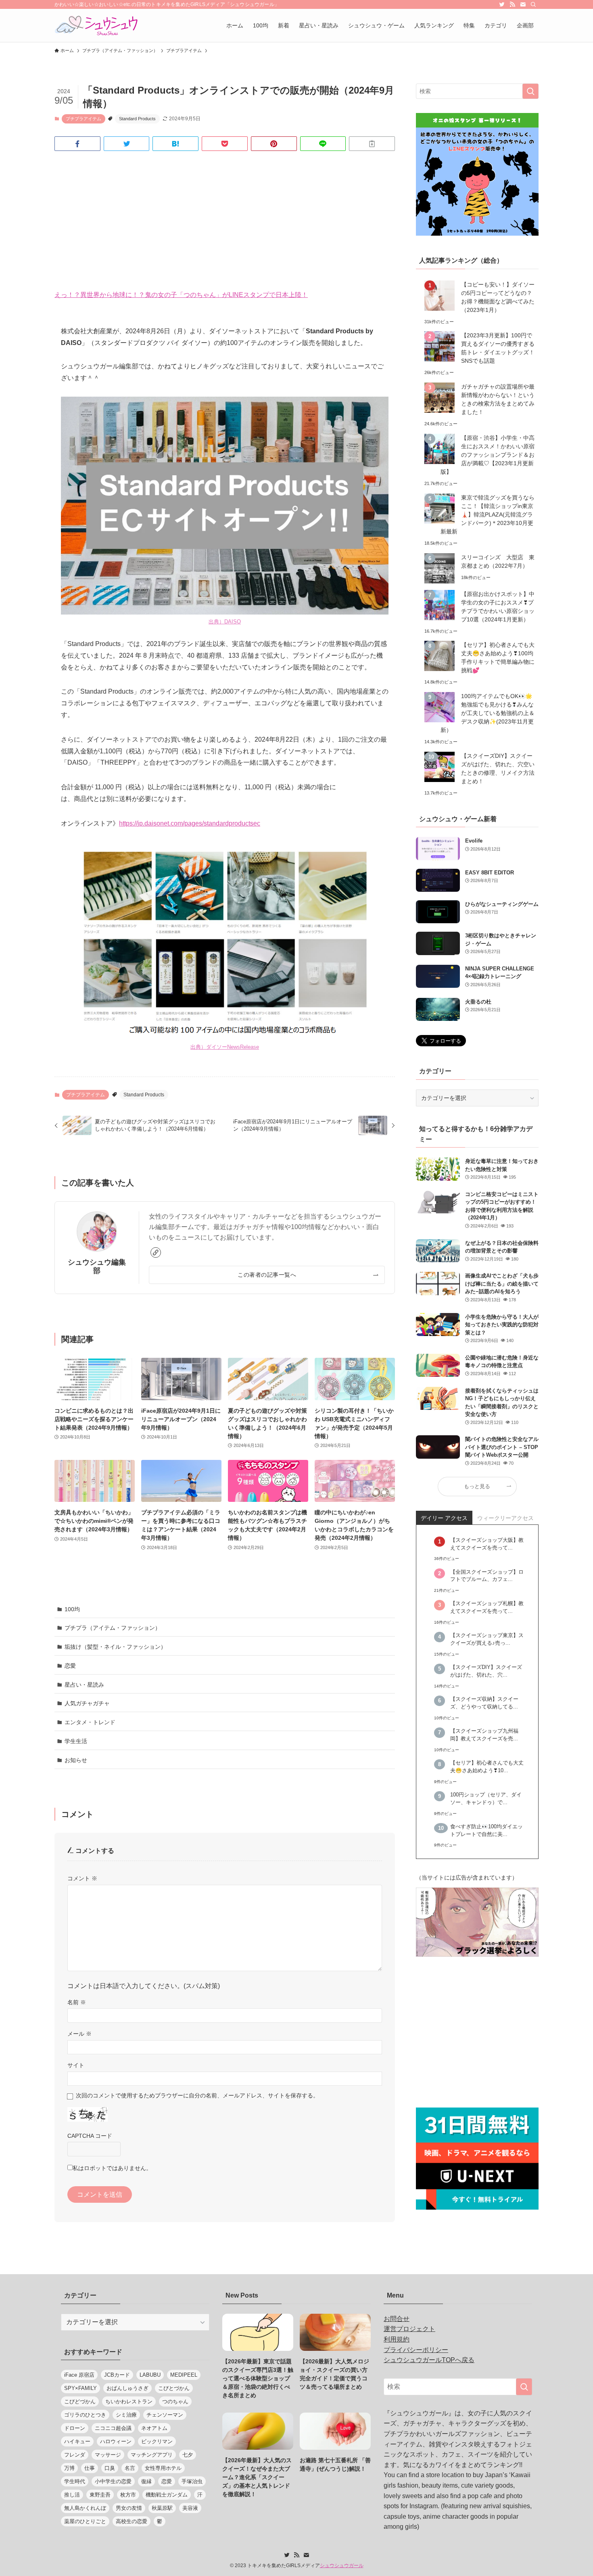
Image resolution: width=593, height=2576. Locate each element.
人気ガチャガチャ (87, 1703)
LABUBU (150, 2375)
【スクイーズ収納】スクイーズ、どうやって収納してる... (484, 1703)
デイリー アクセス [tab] (444, 1518)
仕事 (90, 2468)
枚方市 (128, 2495)
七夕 (188, 2455)
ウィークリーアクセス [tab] (505, 1518)
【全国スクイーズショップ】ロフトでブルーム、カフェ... (487, 1576)
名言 (130, 2468)
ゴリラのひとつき (85, 2415)
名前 (77, 2002)
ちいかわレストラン (129, 2401)
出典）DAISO (225, 622)
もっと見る (477, 1487)
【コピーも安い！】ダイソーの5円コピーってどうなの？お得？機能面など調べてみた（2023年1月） (498, 297)
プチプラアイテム (84, 119)
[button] (77, 144)
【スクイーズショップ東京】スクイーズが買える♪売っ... (487, 1639)
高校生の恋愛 (132, 2521)
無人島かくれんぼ (85, 2508)
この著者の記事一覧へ (267, 1275)
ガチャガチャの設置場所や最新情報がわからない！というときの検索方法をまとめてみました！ (498, 399)
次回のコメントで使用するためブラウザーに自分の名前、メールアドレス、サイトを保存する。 (197, 2095)
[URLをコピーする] (372, 144)
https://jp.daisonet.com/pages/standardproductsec (190, 823)
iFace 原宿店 (79, 2375)
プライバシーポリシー (416, 2350)
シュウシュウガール (342, 2566)
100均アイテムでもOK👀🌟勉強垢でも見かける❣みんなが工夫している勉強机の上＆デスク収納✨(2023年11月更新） (488, 713)
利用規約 (397, 2339)
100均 (72, 1609)
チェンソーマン (165, 2415)
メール (79, 2034)
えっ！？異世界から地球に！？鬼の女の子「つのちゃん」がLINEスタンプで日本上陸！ (181, 295)
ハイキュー (77, 2441)
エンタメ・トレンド (90, 1722)
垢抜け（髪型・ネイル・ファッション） (115, 1647)
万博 (69, 2468)
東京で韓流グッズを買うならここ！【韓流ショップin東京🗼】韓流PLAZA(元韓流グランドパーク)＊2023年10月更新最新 (488, 514)
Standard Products (137, 119)
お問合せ (397, 2319)
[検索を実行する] (530, 91)
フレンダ (75, 2455)
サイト (76, 2065)
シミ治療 (126, 2415)
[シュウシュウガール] (96, 25)
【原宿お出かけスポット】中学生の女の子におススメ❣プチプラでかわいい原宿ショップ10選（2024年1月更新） (498, 607)
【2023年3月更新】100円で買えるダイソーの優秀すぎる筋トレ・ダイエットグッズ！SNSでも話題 (498, 348)
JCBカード (117, 2375)
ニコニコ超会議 (113, 2428)
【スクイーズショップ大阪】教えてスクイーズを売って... (487, 1544)
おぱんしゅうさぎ (127, 2388)
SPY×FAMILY (80, 2388)
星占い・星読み (84, 1685)
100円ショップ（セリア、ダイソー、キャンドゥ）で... (486, 1799)
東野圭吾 (100, 2495)
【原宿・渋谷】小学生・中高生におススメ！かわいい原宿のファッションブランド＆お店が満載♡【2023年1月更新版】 (488, 455)
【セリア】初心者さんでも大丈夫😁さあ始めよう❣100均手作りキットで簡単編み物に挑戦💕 (498, 658)
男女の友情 (129, 2508)
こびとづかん (174, 2388)
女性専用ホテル (163, 2468)
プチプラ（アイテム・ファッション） (113, 1628)
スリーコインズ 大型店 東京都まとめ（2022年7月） (498, 561)
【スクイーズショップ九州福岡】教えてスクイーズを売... (484, 1735)
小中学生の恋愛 (113, 2481)
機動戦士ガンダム (167, 2495)
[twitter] (502, 4)
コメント (82, 1878)
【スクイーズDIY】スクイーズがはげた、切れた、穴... (486, 1671)
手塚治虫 (192, 2481)
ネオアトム (154, 2428)
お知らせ (76, 1760)
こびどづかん (80, 2401)
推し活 (72, 2495)
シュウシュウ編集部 (97, 1266)
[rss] (512, 4)
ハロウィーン (116, 2441)
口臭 (110, 2468)
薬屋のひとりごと (85, 2521)
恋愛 (70, 1666)
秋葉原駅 (162, 2508)
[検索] (533, 4)
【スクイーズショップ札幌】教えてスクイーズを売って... (487, 1607)
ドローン (75, 2428)
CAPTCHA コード (90, 2136)
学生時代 (75, 2481)
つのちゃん (175, 2401)
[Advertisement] (225, 220)
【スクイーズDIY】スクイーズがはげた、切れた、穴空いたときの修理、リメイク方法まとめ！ (498, 768)
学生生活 (76, 1741)
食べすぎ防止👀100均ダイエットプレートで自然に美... (487, 1831)
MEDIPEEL (184, 2375)
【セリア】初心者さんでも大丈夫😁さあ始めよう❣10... (487, 1767)
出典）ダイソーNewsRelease (225, 1047)
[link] (156, 1252)
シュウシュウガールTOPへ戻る (429, 2360)
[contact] (523, 4)
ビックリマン (157, 2441)
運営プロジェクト (409, 2329)
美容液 (190, 2508)
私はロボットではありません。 (112, 2168)
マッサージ (108, 2455)
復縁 (146, 2481)
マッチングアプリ (152, 2455)
